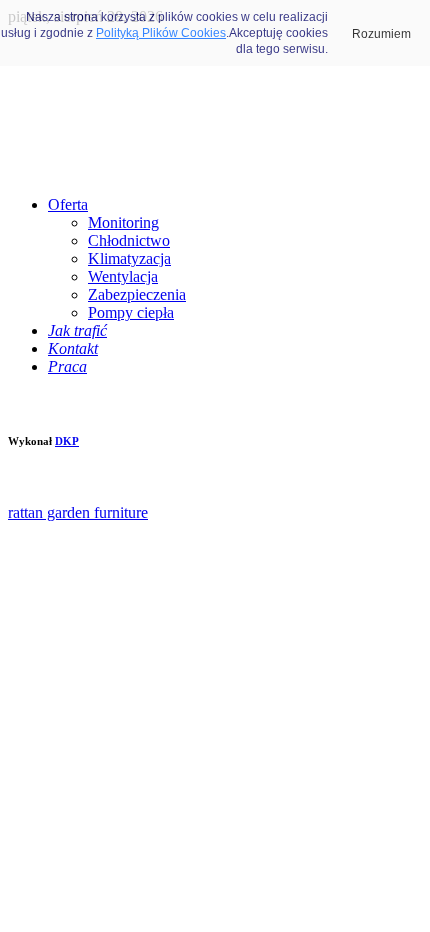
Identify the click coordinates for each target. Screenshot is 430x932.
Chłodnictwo (129, 240)
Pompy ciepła (131, 312)
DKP (67, 441)
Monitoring (123, 222)
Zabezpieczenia (137, 294)
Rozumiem (381, 34)
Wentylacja (123, 276)
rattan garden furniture (78, 512)
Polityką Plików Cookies (161, 33)
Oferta (68, 204)
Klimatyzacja (129, 258)
